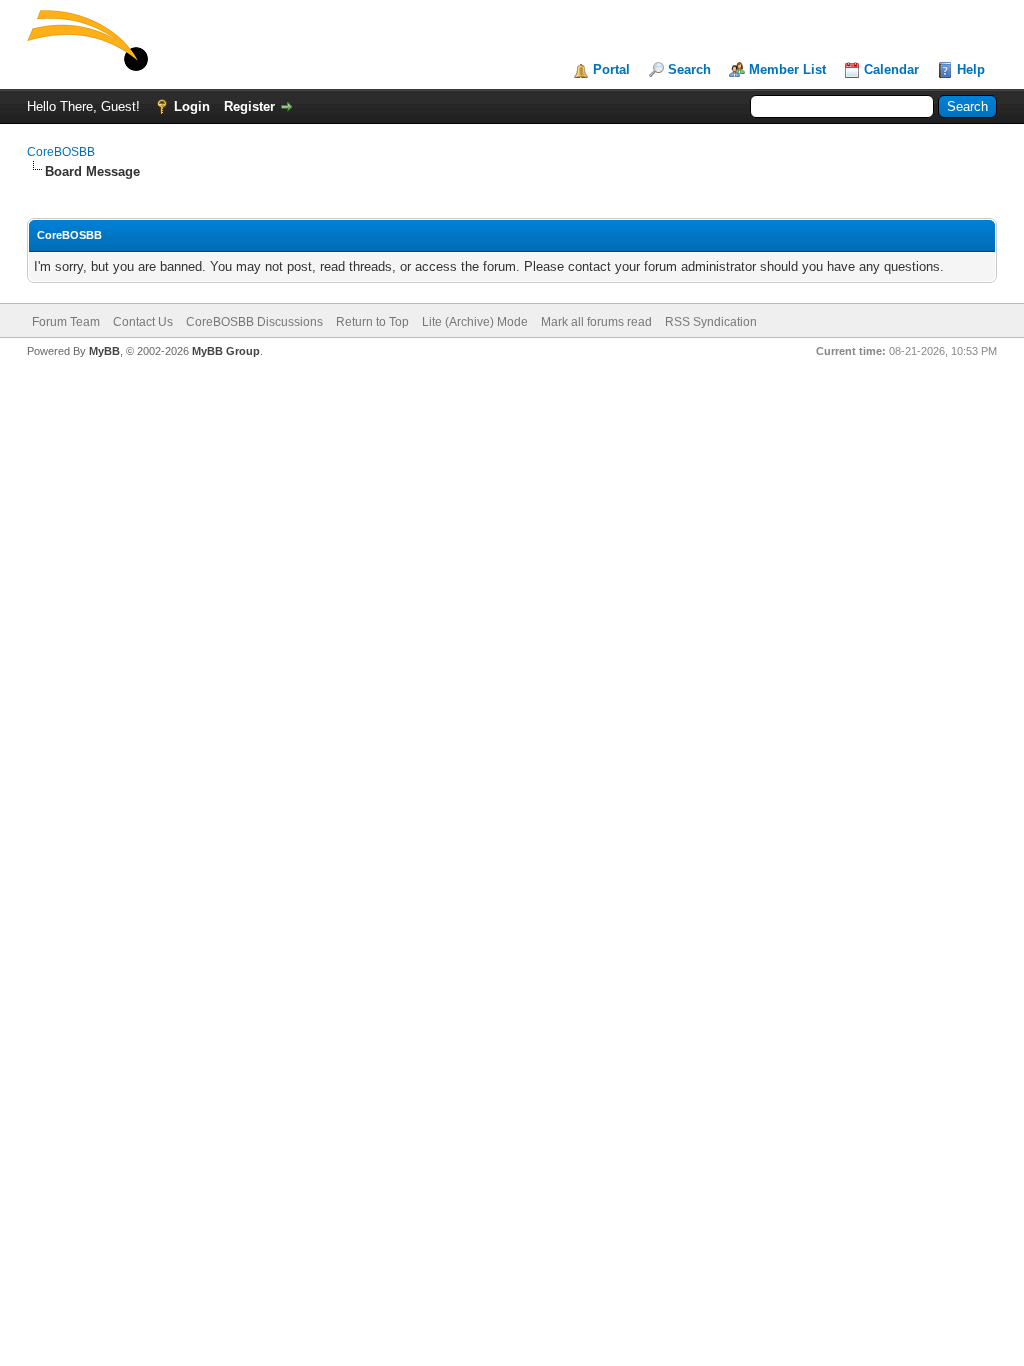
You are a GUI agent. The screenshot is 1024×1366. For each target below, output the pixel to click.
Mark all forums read (596, 322)
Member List (787, 69)
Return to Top (372, 322)
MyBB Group (226, 351)
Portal (611, 69)
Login (192, 106)
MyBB (104, 351)
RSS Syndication (711, 322)
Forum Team (66, 322)
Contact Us (143, 322)
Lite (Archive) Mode (475, 322)
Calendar (891, 69)
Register (249, 106)
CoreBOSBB (61, 152)
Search (689, 69)
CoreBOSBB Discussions (254, 322)
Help (971, 69)
